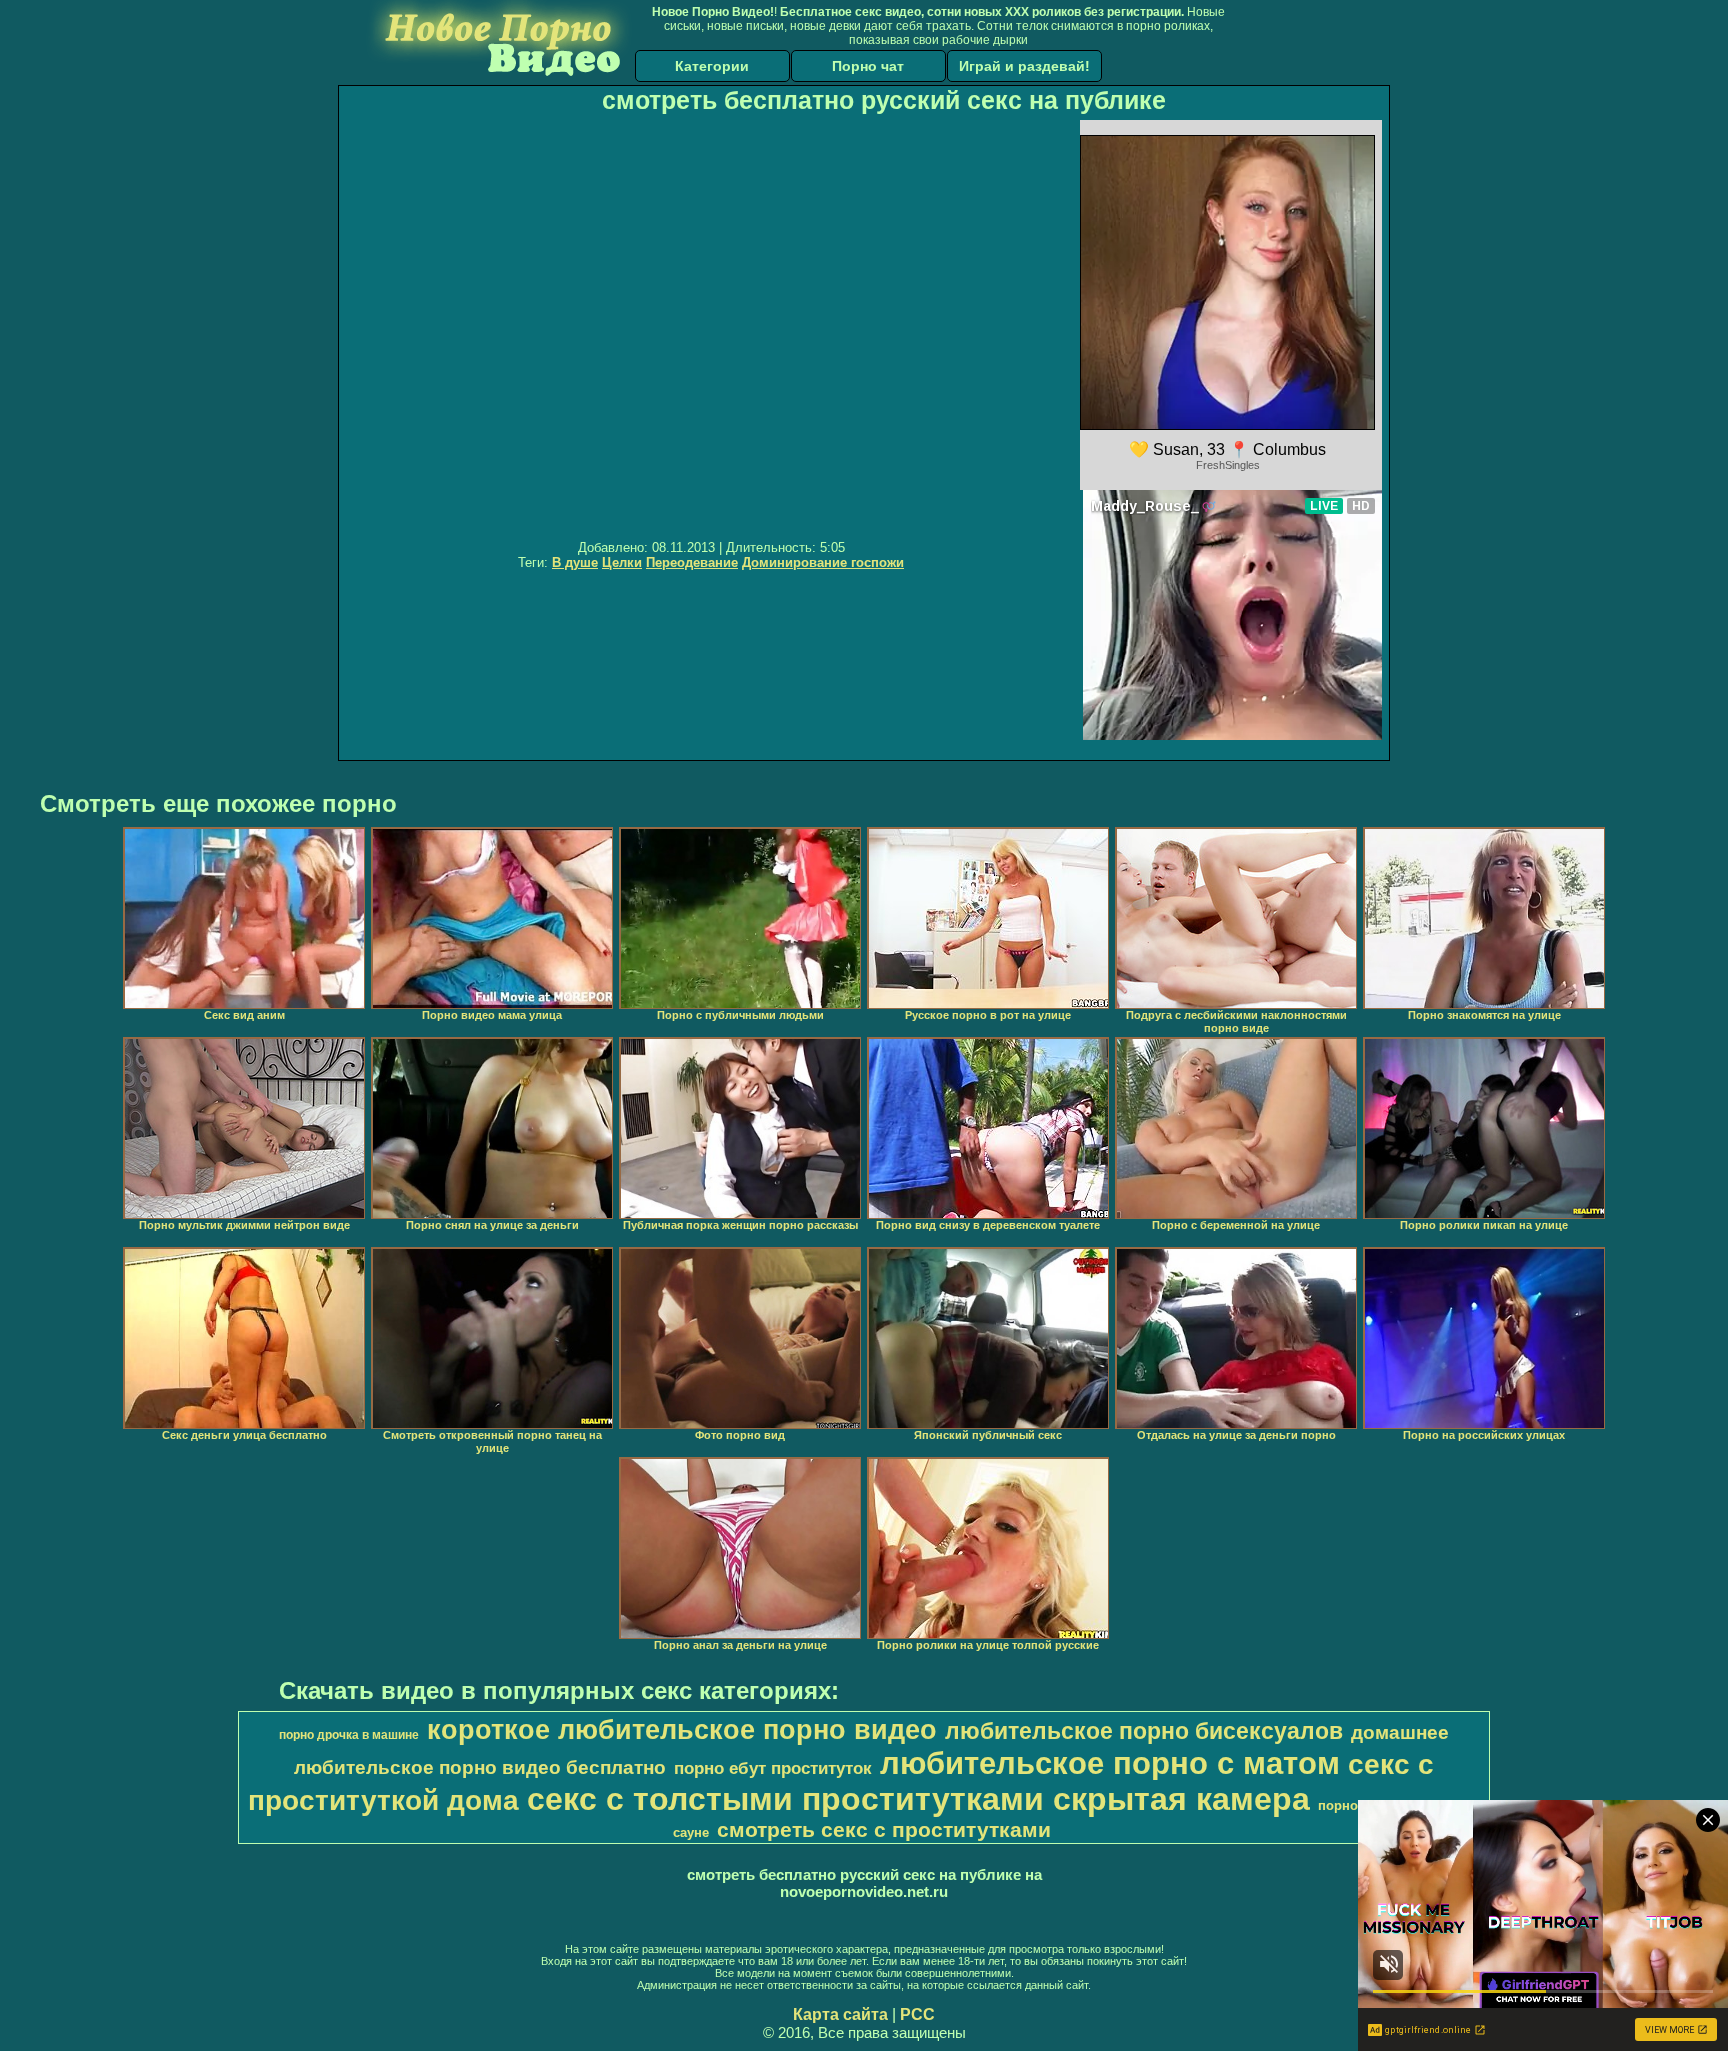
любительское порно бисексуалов (1144, 1731)
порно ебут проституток (773, 1768)
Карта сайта (840, 2014)
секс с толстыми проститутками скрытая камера (918, 1799)
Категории (712, 66)
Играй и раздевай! (1024, 66)
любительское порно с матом (1110, 1763)
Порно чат (868, 66)
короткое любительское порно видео (682, 1730)
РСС (917, 2014)
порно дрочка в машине (349, 1735)
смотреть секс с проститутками (884, 1830)
